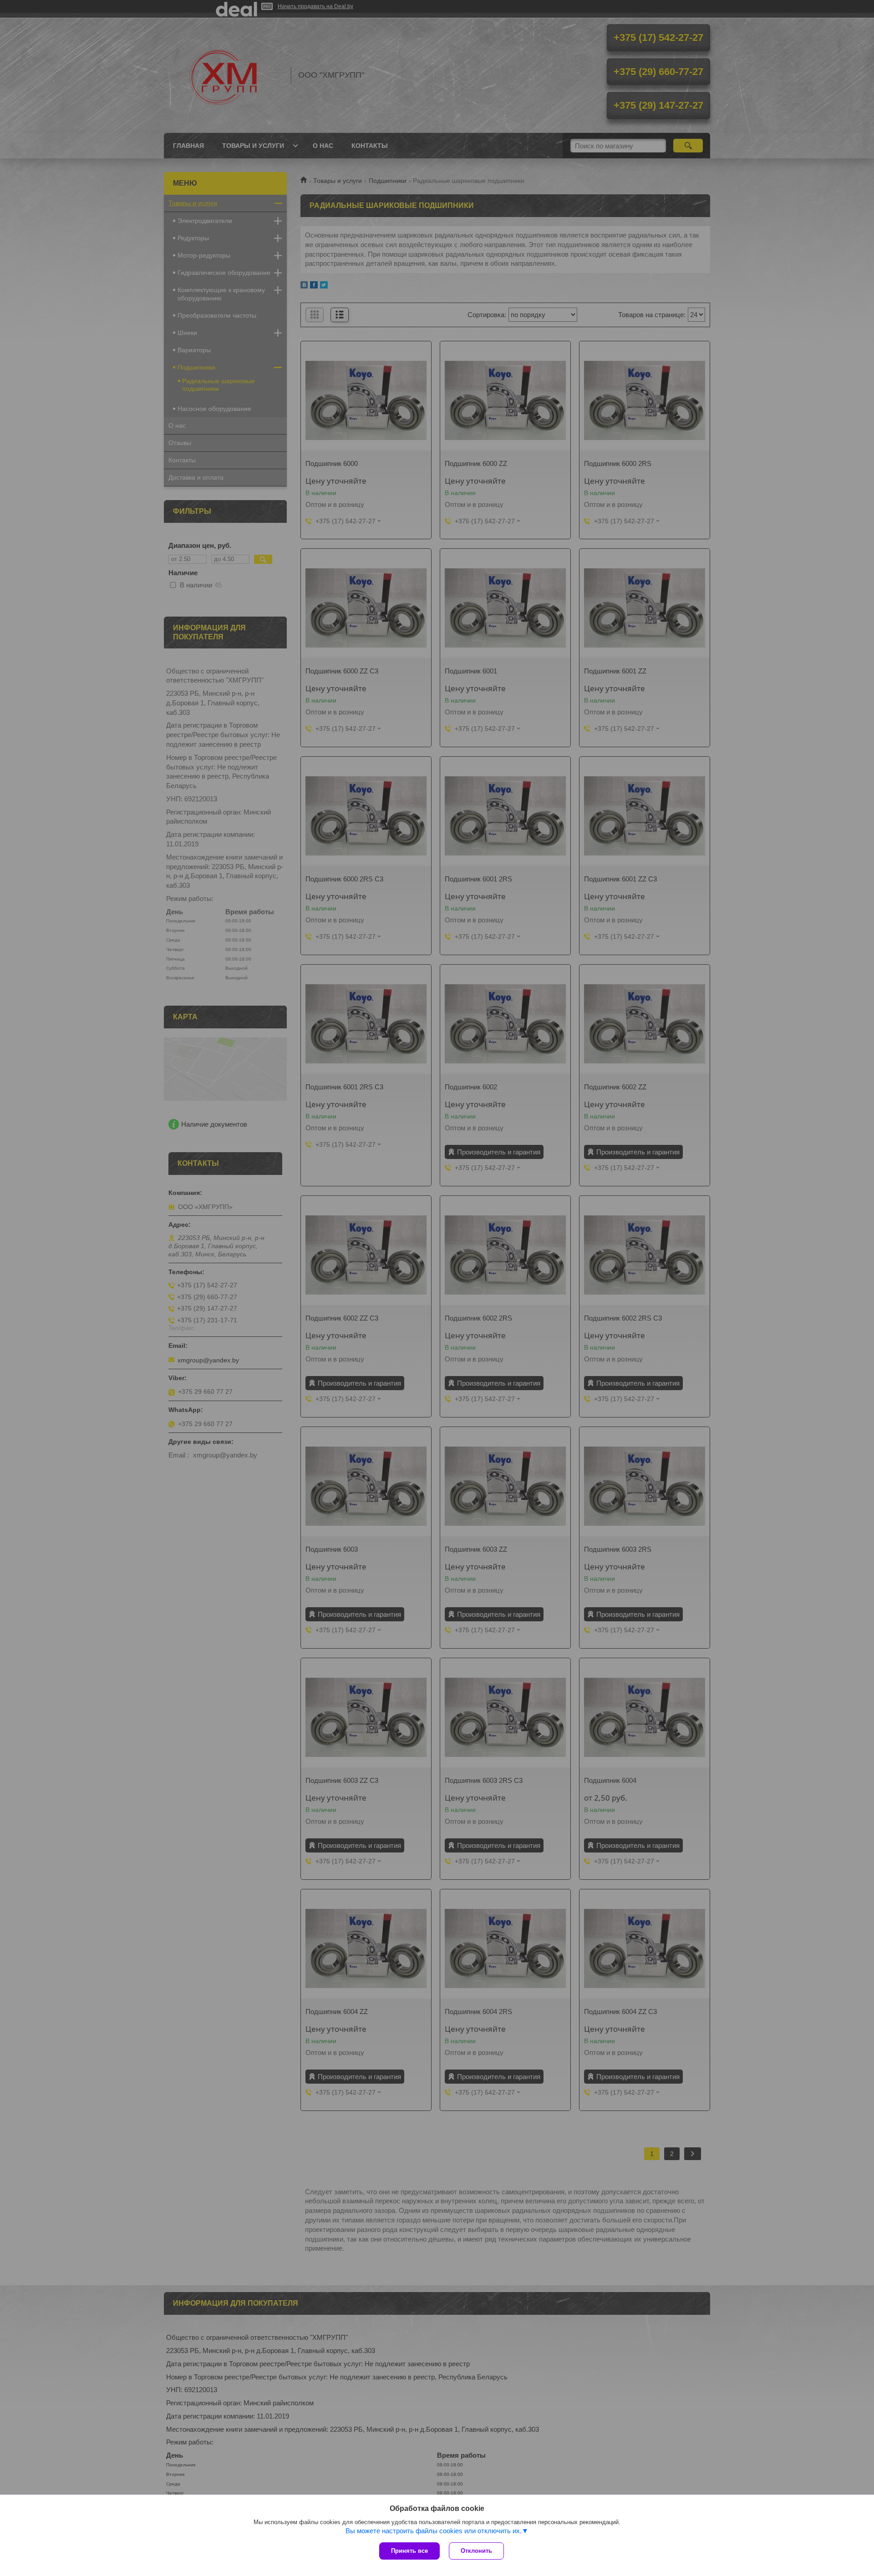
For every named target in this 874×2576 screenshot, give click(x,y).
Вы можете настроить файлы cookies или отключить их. (434, 2531)
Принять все (409, 2551)
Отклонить (476, 2551)
